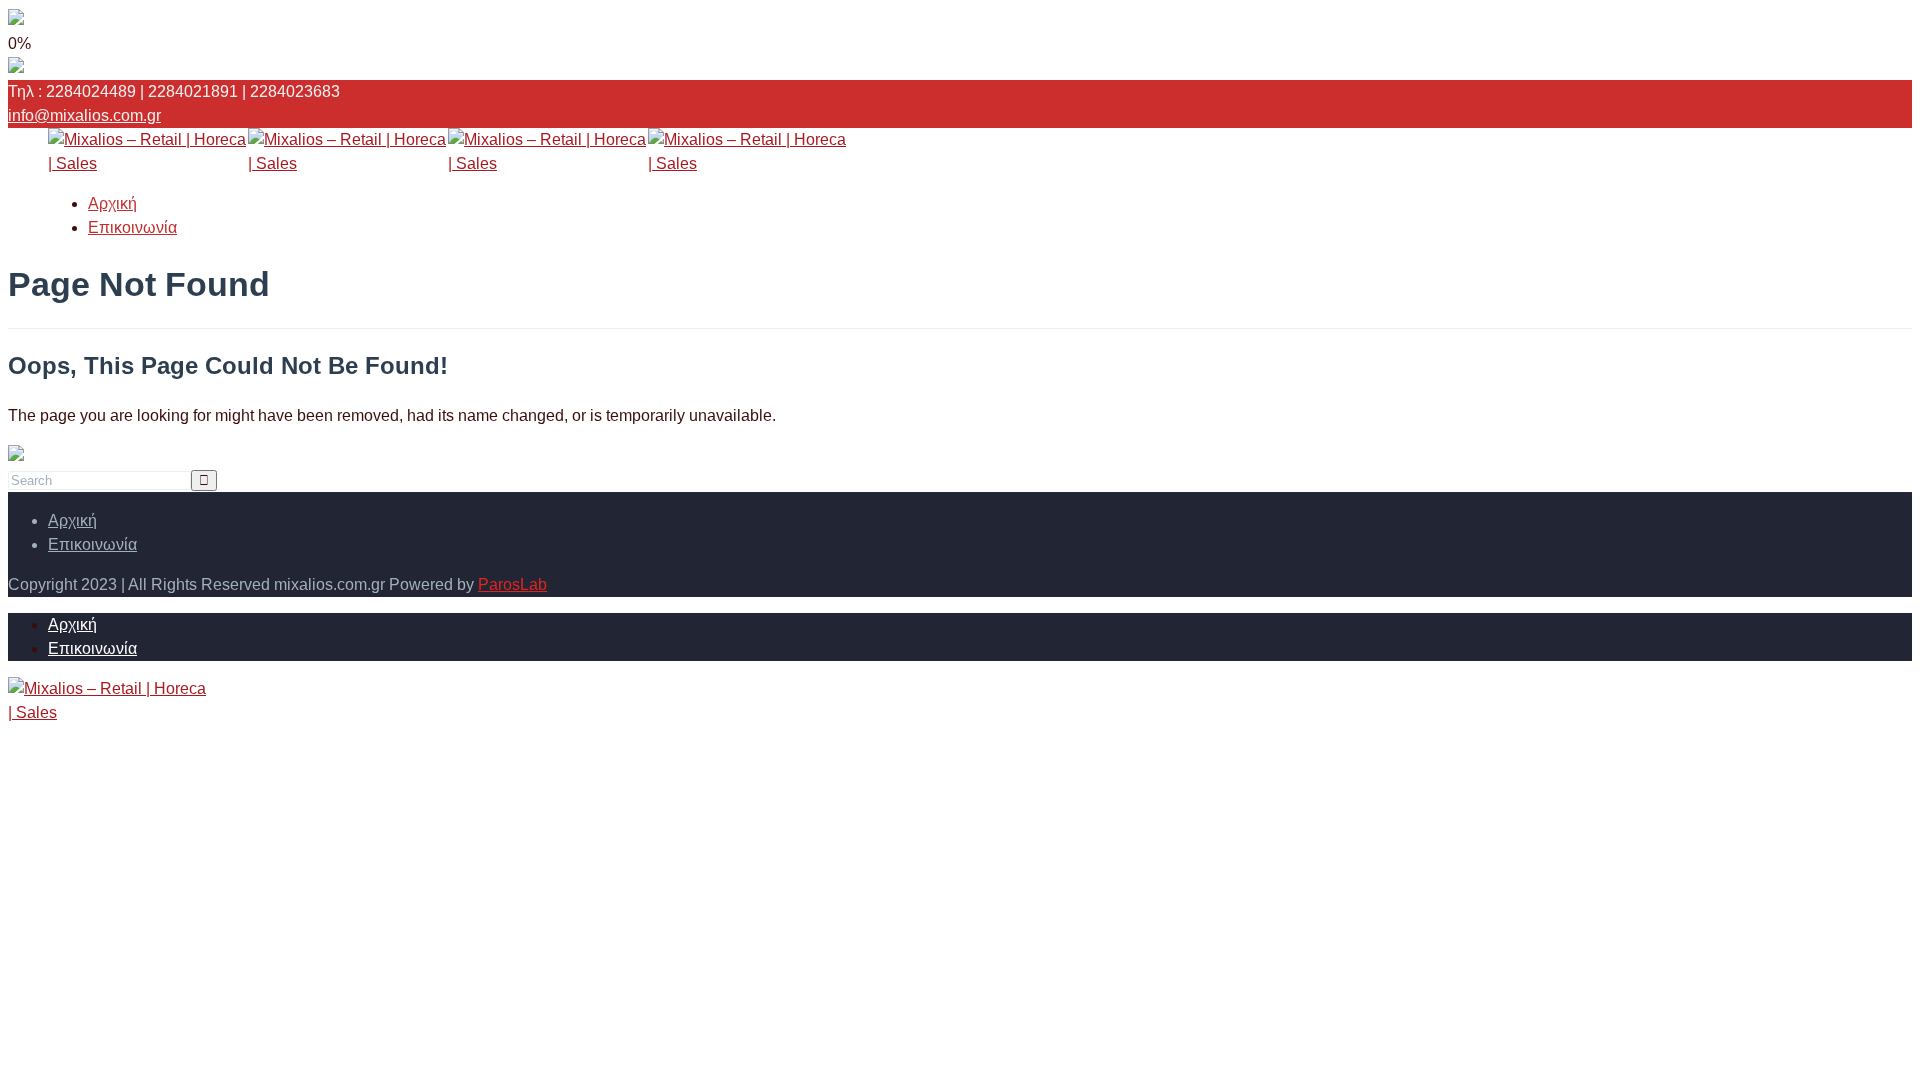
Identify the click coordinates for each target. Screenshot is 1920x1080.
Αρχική (112, 203)
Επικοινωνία (132, 227)
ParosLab (512, 584)
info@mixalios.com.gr (84, 115)
